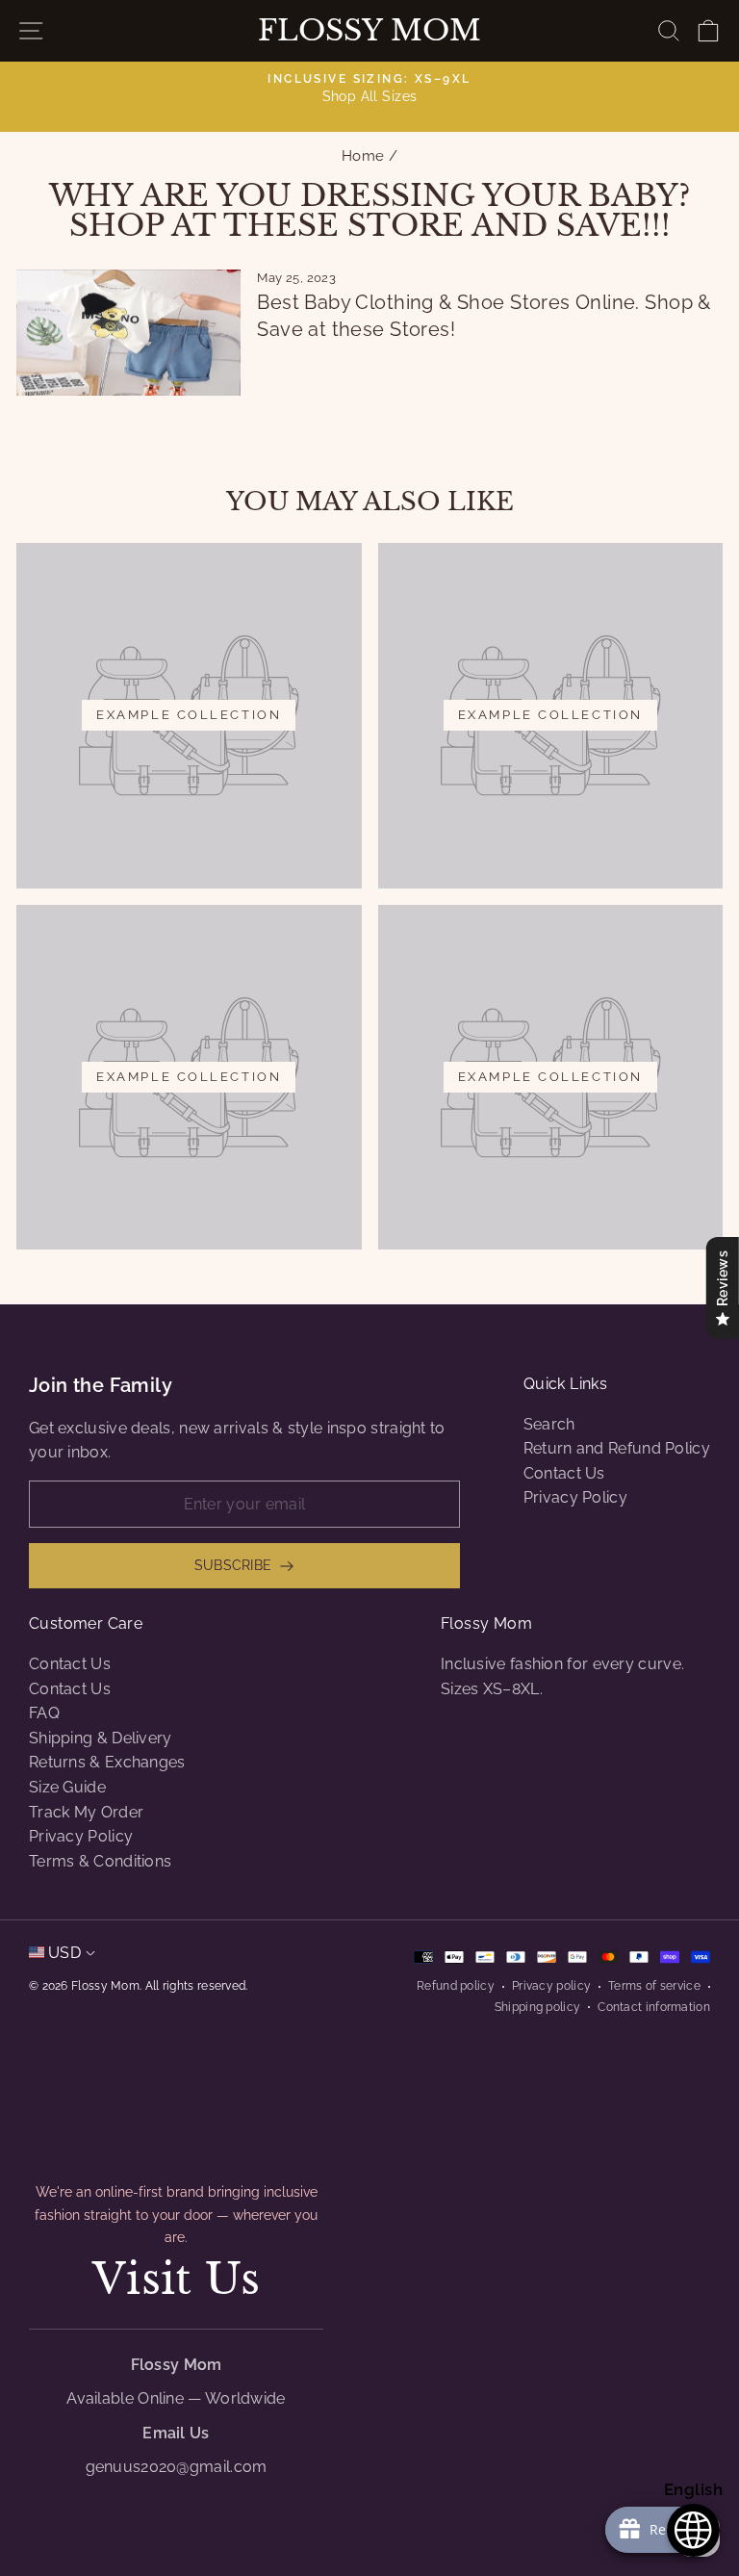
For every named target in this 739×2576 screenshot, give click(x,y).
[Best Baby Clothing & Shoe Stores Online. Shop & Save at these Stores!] (128, 333)
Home (363, 156)
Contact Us (564, 1473)
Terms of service (654, 1986)
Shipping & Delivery (101, 1738)
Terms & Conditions (100, 1861)
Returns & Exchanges (107, 1762)
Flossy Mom (369, 31)
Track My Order (86, 1812)
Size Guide (67, 1787)
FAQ (44, 1713)
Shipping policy (538, 2007)
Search (549, 1424)
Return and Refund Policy (617, 1448)
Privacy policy (551, 1986)
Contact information (654, 2007)
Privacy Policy (575, 1497)
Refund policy (456, 1986)
